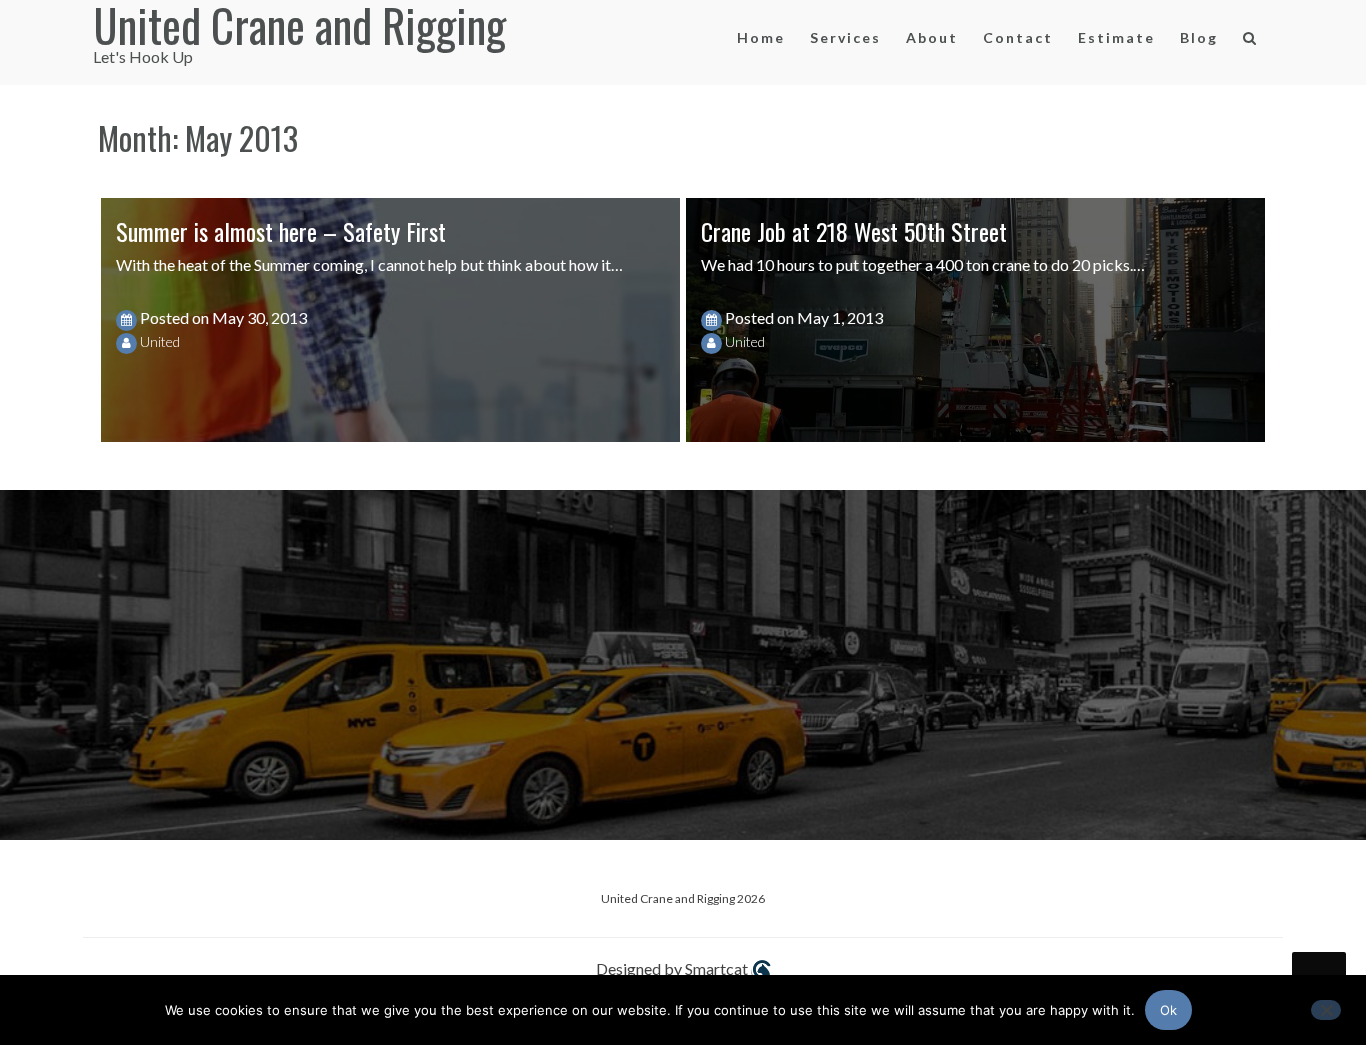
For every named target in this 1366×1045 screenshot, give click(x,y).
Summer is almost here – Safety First (281, 231)
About (932, 37)
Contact (1018, 37)
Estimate (1116, 37)
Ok (1168, 1010)
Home (761, 37)
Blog (1199, 37)
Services (845, 37)
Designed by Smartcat (673, 968)
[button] (1250, 42)
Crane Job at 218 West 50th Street (854, 231)
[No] (1326, 1010)
